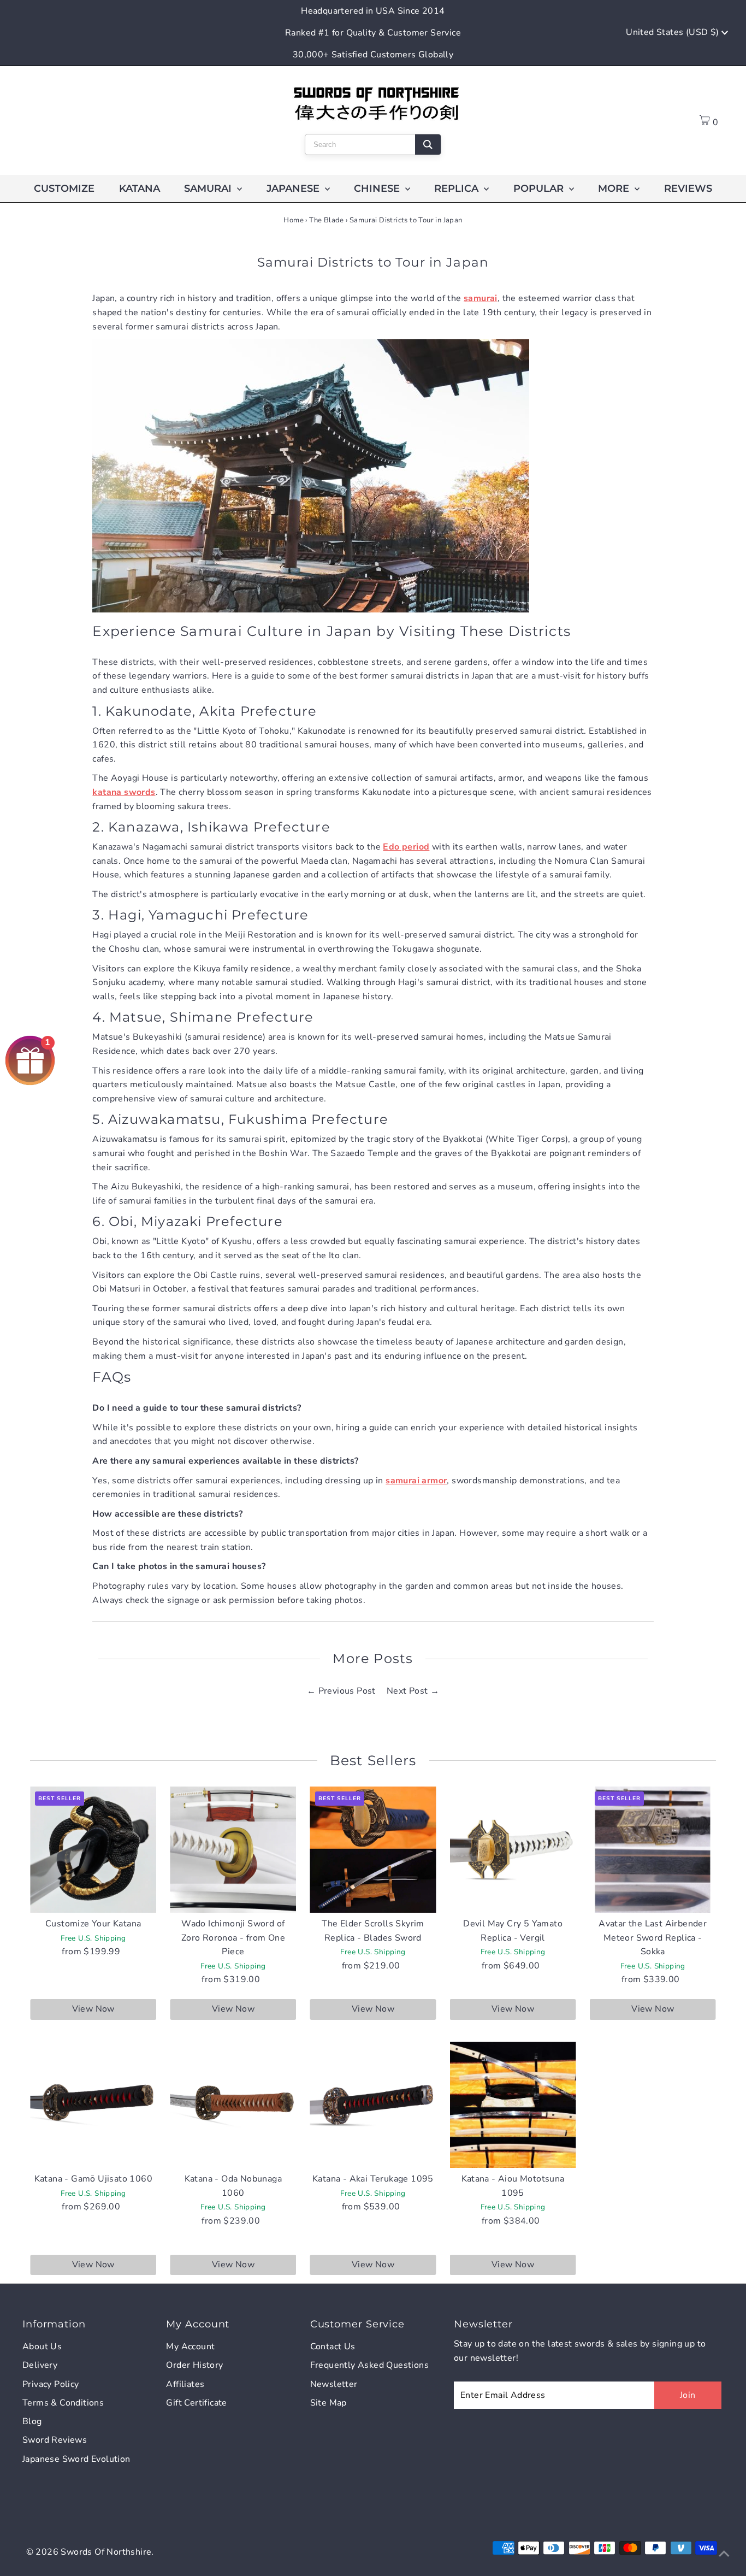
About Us (42, 2347)
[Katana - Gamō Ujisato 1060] (93, 2105)
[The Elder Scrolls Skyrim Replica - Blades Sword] (373, 1850)
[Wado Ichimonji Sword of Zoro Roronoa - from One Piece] (233, 1850)
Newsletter (334, 2384)
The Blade (327, 220)
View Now (93, 2009)
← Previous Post (341, 1691)
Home (294, 220)
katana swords (124, 792)
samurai (481, 298)
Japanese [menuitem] (294, 188)
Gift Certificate (196, 2403)
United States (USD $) (674, 32)
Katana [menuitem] (140, 188)
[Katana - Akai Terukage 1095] (373, 2105)
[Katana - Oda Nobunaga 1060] (233, 2105)
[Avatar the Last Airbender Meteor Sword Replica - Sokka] (653, 1850)
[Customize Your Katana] (93, 1850)
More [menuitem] (615, 188)
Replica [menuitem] (458, 188)
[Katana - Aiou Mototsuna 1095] (513, 2105)
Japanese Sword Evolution (76, 2459)
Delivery (40, 2365)
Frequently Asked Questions (369, 2365)
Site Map (328, 2403)
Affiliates (185, 2384)
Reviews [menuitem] (688, 188)
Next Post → (413, 1691)
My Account (190, 2347)
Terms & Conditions (63, 2403)
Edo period (406, 847)
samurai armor (416, 1481)
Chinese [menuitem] (378, 188)
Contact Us (333, 2347)
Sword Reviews (55, 2440)
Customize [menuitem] (64, 188)
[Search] (428, 145)
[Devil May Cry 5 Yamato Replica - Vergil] (513, 1850)
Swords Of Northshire (106, 2552)
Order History (194, 2365)
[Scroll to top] (724, 2554)
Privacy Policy (51, 2384)
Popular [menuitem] (540, 188)
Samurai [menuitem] (209, 188)
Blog (32, 2421)
